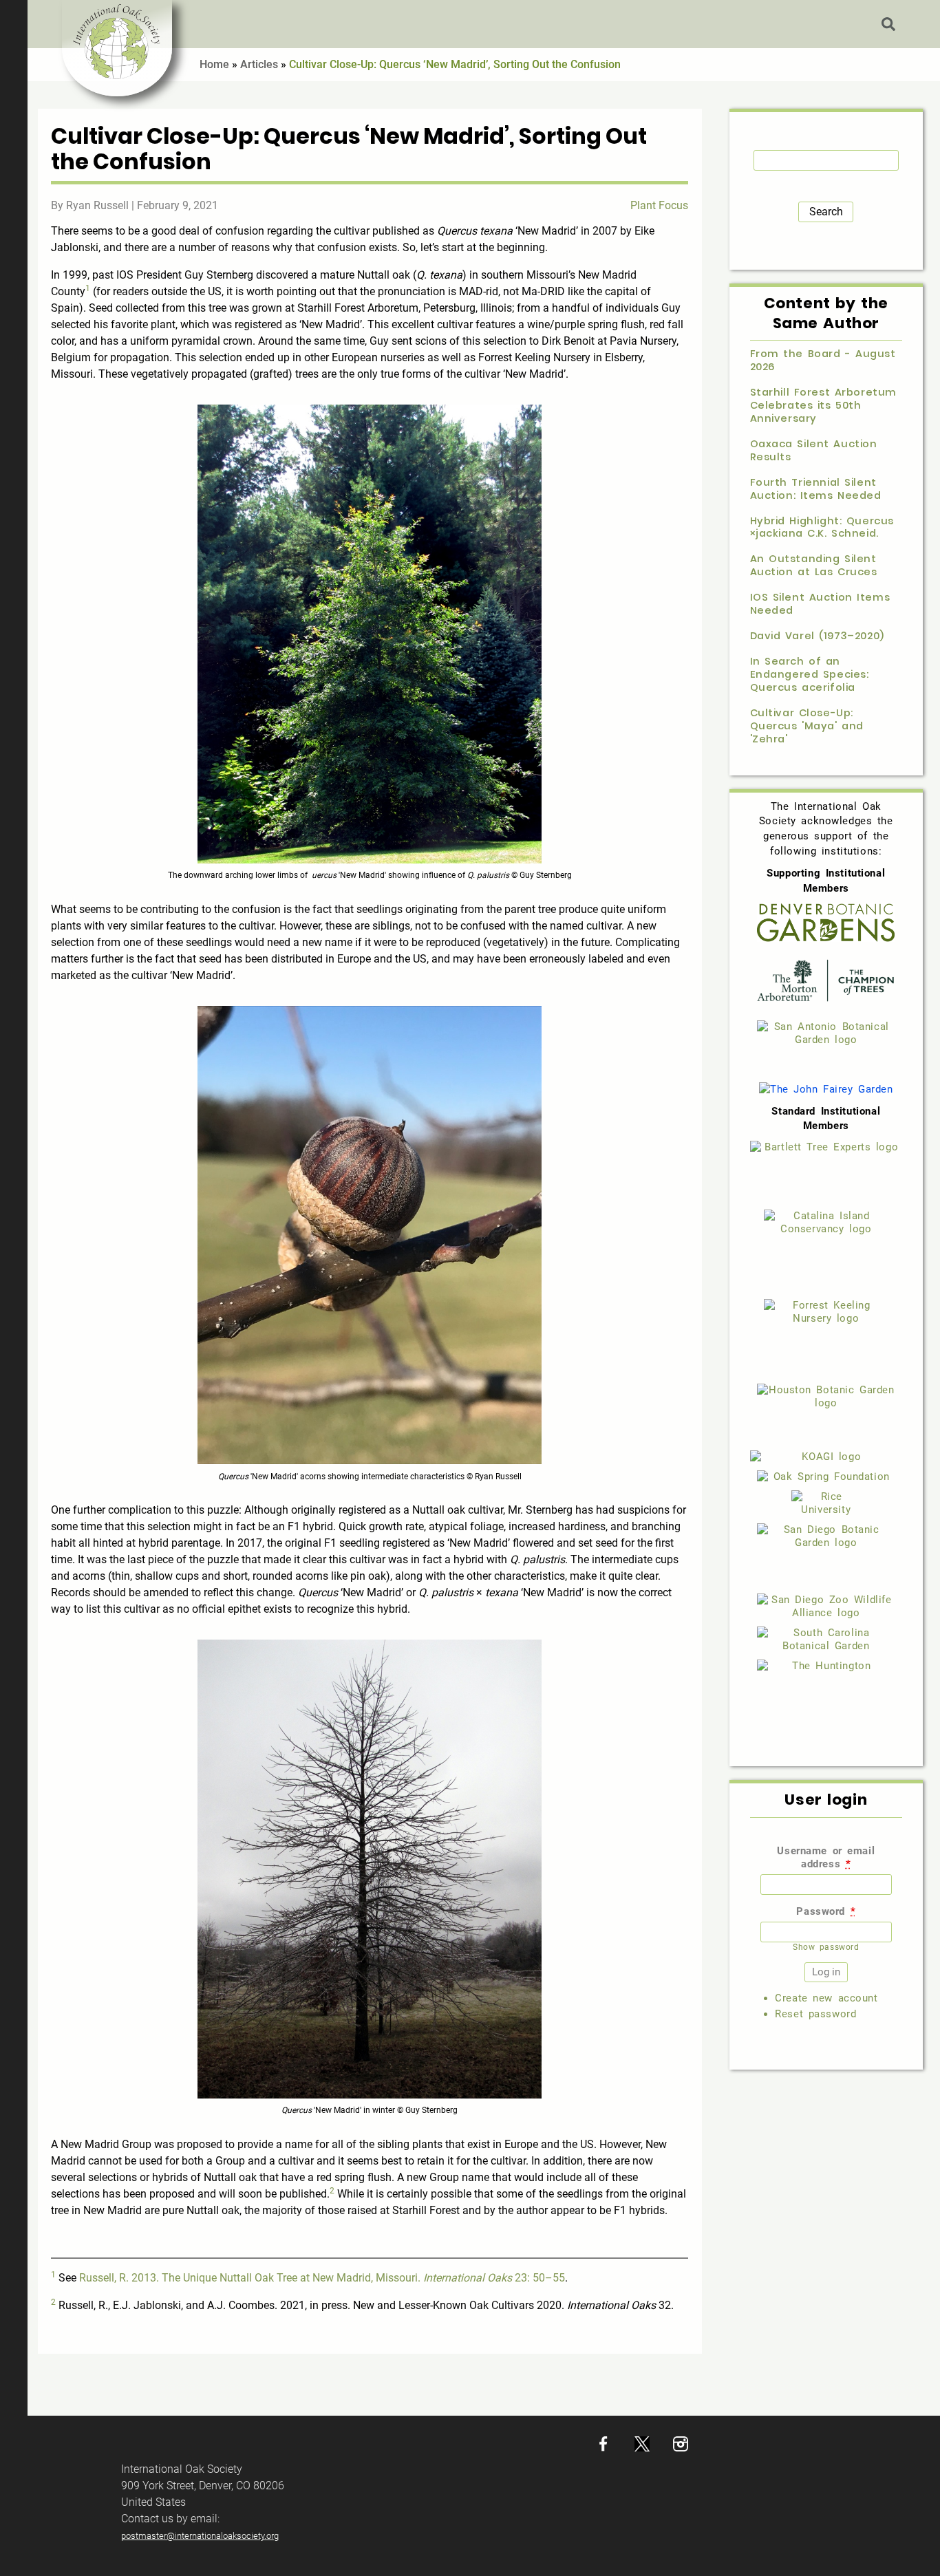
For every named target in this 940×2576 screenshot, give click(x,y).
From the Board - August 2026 (823, 361)
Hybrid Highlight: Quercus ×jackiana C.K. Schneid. (822, 528)
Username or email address (826, 1857)
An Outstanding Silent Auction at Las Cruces (814, 566)
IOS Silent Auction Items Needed (820, 604)
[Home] (117, 48)
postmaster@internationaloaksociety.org (200, 2536)
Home (214, 64)
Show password (826, 1947)
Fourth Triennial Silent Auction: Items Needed (816, 489)
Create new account (826, 1998)
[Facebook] (603, 2448)
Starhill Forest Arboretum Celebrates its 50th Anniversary (823, 406)
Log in (923, 24)
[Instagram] (681, 2448)
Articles (259, 64)
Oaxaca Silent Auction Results (814, 451)
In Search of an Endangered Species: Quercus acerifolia (810, 675)
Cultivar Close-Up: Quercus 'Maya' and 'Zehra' (807, 726)
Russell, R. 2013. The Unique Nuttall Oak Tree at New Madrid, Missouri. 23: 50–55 (322, 2278)
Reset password (815, 2014)
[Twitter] (642, 2448)
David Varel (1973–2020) (817, 636)
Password (826, 1911)
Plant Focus (659, 205)
